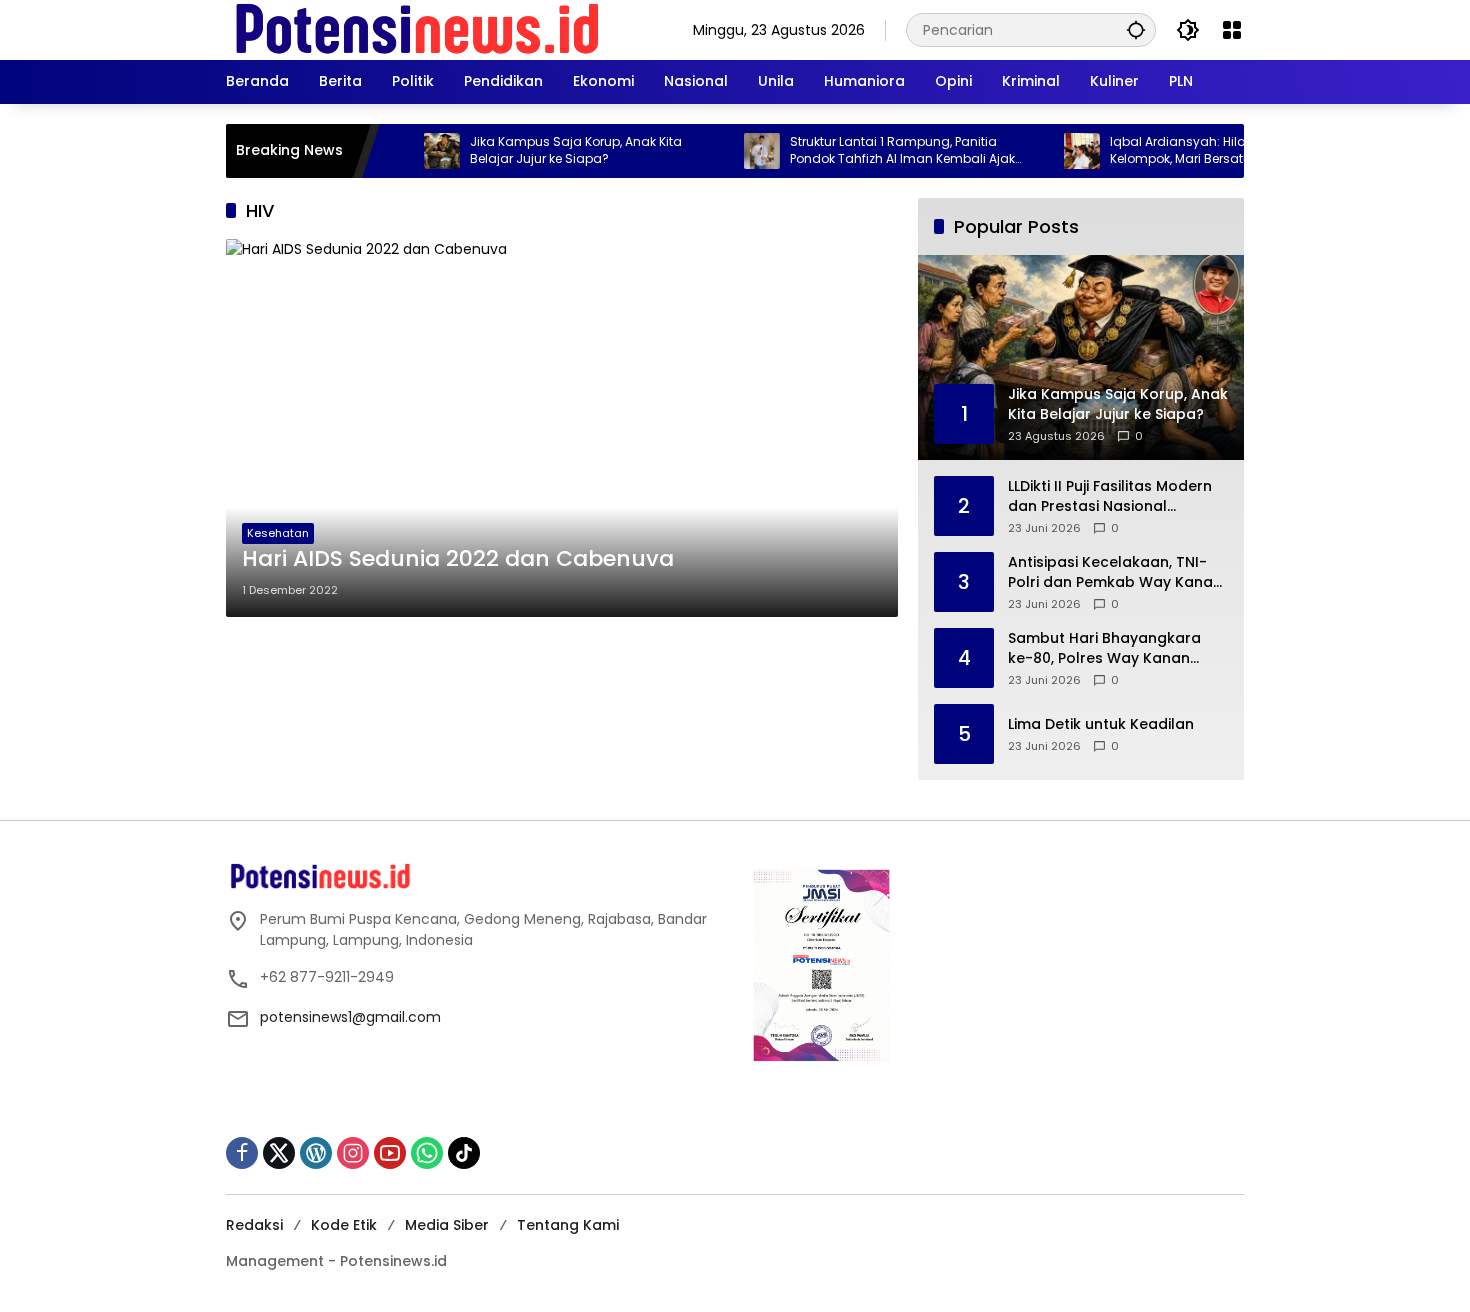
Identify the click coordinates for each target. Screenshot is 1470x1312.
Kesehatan (278, 533)
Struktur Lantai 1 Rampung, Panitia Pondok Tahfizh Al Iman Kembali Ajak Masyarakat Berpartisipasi (874, 151)
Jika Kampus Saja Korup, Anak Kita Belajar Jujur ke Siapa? (548, 150)
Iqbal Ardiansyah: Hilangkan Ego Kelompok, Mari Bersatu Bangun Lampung (1183, 151)
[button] (1136, 29)
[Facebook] (242, 1153)
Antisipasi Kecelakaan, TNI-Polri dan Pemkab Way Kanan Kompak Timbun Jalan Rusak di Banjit (1115, 572)
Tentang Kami (568, 1225)
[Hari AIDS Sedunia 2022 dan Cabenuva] (562, 428)
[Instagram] (353, 1153)
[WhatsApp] (427, 1153)
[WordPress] (316, 1153)
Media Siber (447, 1225)
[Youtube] (390, 1153)
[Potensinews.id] (418, 29)
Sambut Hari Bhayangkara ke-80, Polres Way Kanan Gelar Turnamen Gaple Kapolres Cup (1104, 648)
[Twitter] (279, 1153)
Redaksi (254, 1225)
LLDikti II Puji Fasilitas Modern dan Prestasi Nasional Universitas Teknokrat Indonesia (1110, 496)
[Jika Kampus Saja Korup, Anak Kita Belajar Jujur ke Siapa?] (414, 151)
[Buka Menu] (1232, 30)
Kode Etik (344, 1225)
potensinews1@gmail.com (350, 1017)
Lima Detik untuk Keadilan (1101, 724)
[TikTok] (464, 1153)
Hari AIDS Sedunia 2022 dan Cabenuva (458, 559)
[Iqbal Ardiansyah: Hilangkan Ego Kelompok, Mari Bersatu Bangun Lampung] (1054, 151)
